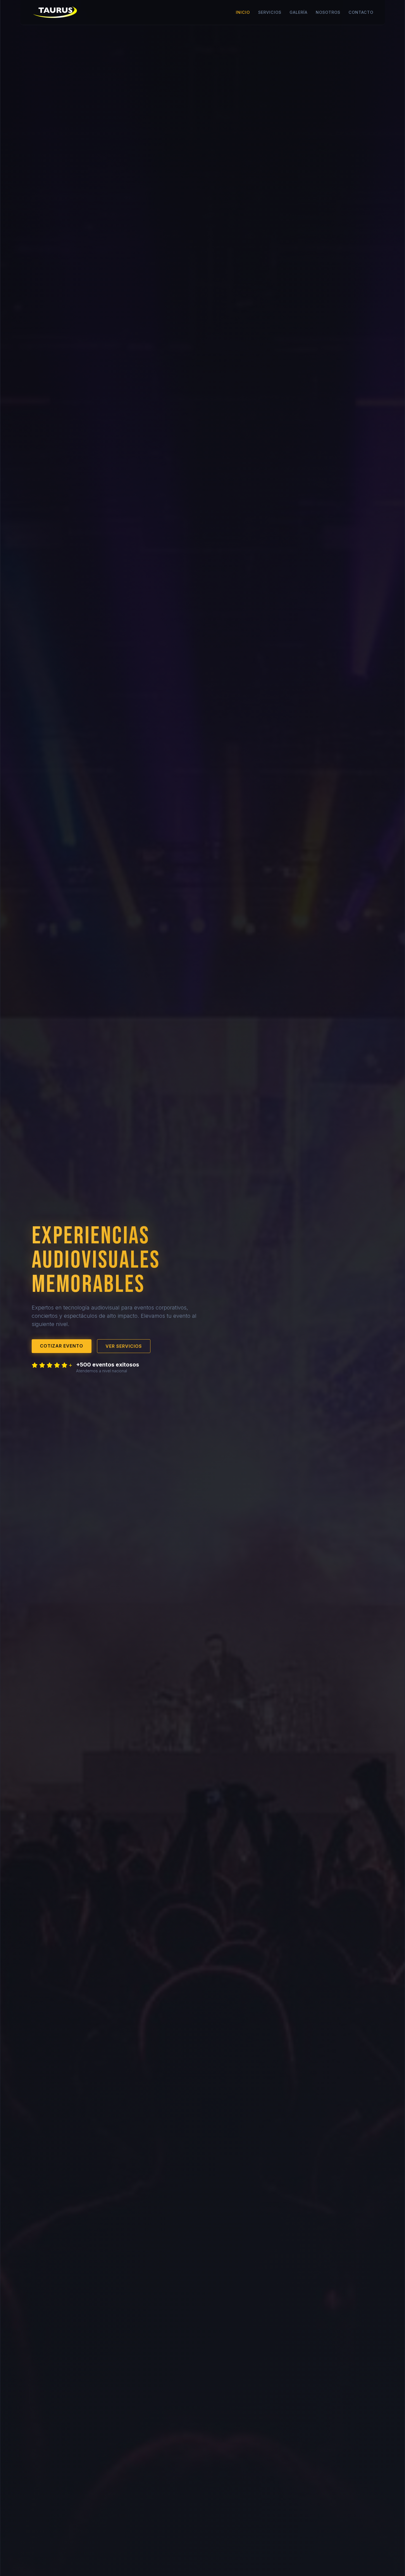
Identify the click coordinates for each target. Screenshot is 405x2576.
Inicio (243, 12)
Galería (299, 12)
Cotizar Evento (62, 1346)
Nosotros (328, 12)
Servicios (270, 12)
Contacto (361, 12)
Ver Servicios (124, 1346)
